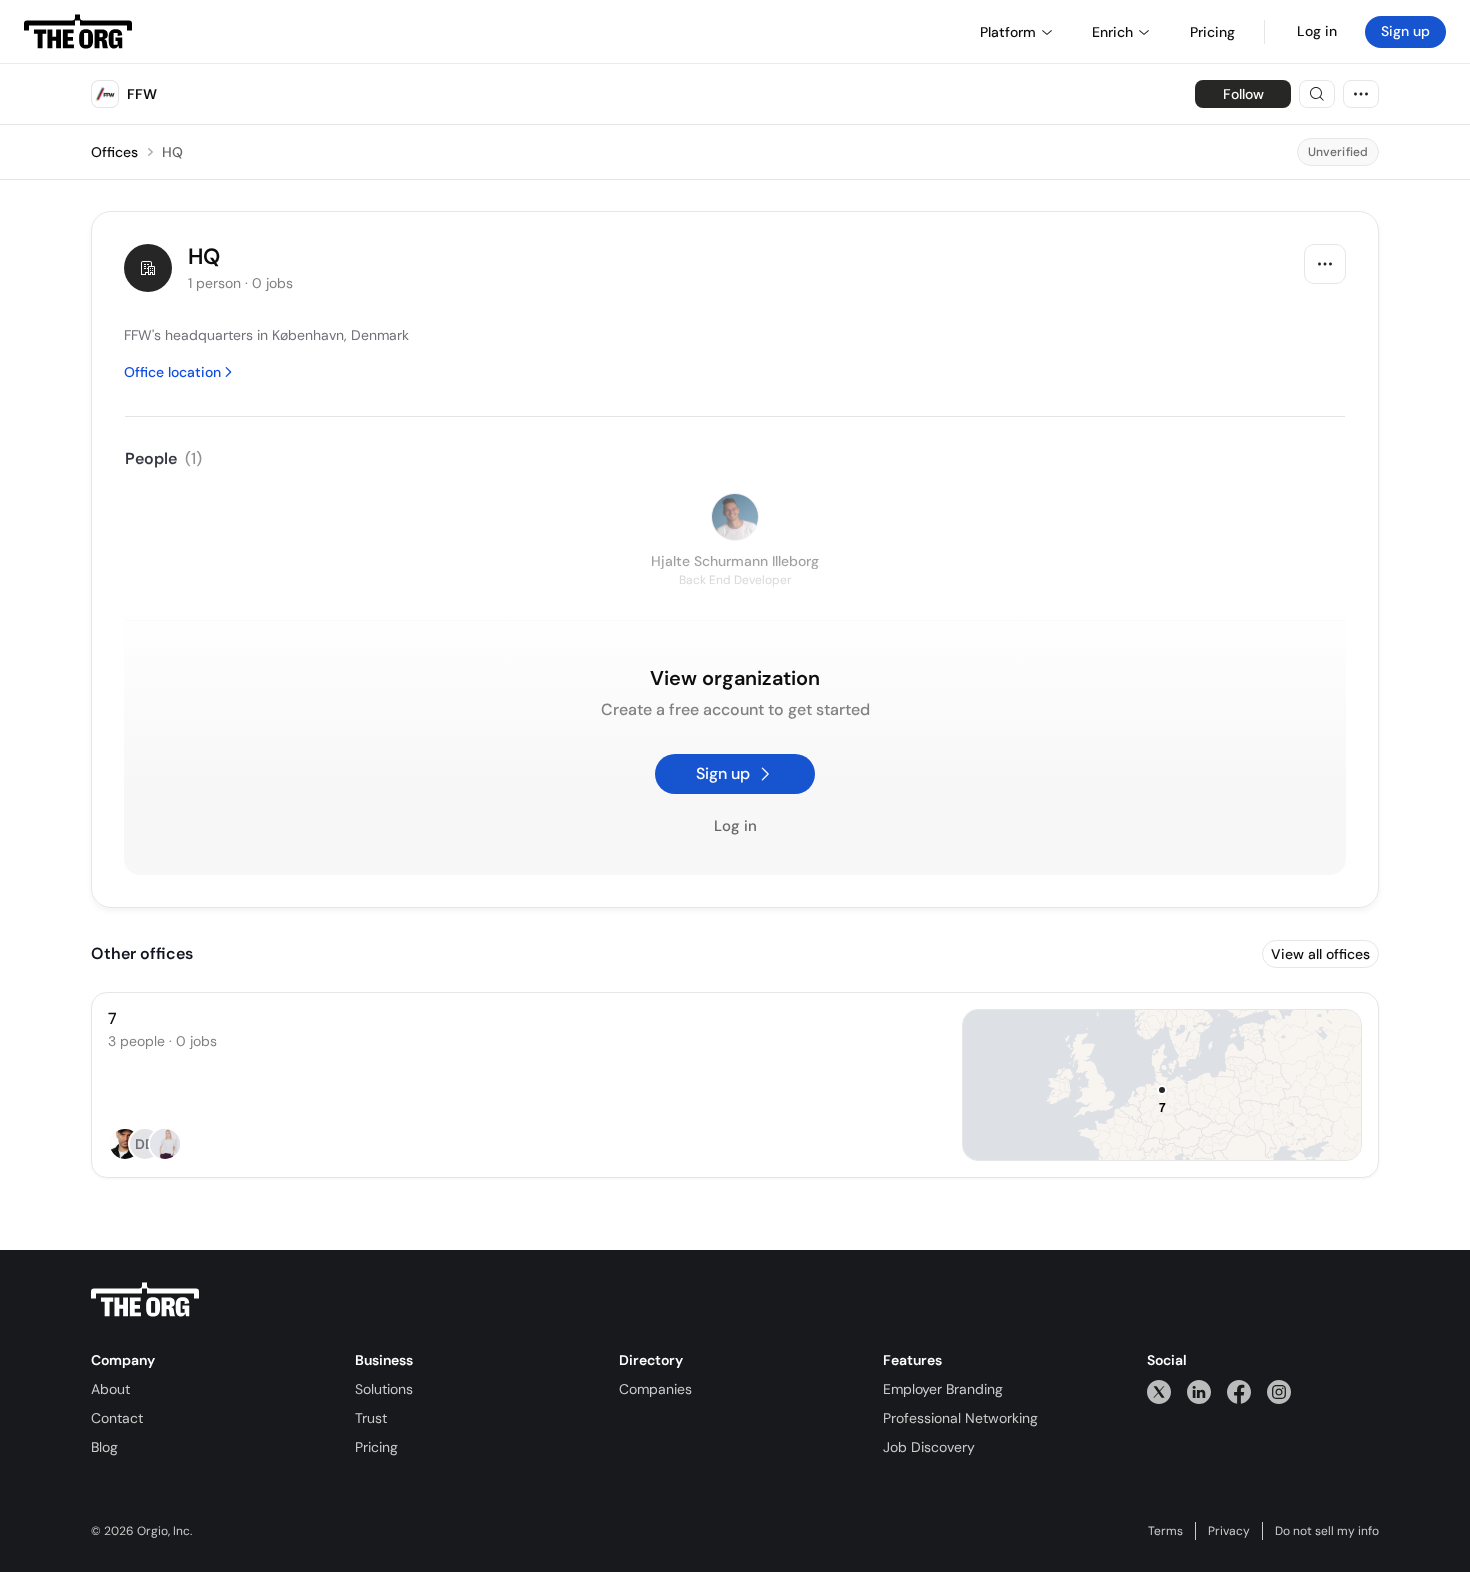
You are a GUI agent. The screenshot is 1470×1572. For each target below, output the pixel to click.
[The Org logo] (145, 1300)
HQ (172, 152)
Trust (371, 1418)
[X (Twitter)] (1159, 1391)
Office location (172, 372)
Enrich (1112, 32)
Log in (1317, 31)
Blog (104, 1447)
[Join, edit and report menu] (1325, 264)
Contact (117, 1418)
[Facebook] (1239, 1391)
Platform (1008, 32)
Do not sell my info (1327, 1531)
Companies (655, 1389)
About (110, 1389)
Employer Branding (943, 1389)
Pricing (376, 1447)
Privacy (1229, 1531)
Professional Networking (960, 1418)
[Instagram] (1279, 1391)
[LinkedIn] (1199, 1391)
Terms (1165, 1531)
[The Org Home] (78, 32)
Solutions (384, 1389)
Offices (114, 152)
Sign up (1405, 31)
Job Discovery (929, 1447)
